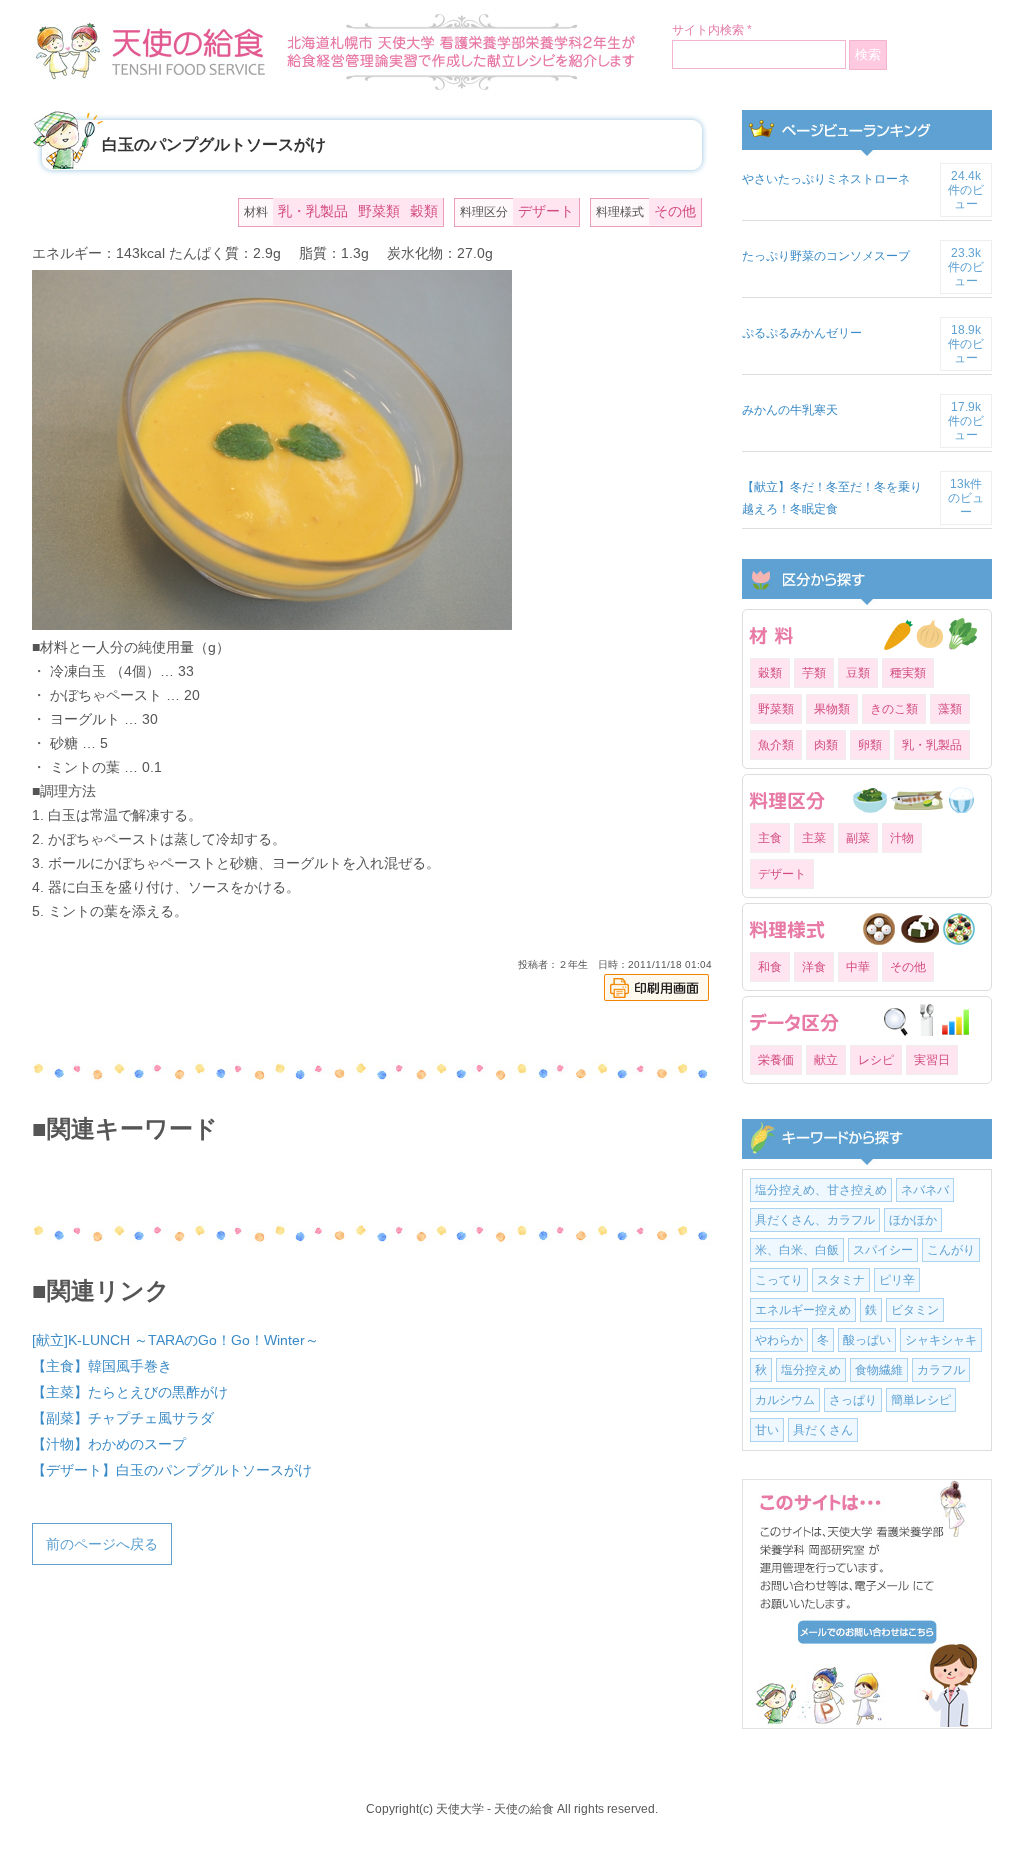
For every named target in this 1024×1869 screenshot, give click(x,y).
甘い (767, 1430)
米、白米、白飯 (797, 1250)
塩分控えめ (811, 1370)
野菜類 (379, 211)
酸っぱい (867, 1340)
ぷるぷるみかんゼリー (802, 333)
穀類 (424, 211)
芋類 (814, 673)
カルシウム (785, 1400)
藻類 (950, 709)
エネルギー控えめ (803, 1310)
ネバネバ (925, 1190)
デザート (546, 211)
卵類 (870, 745)
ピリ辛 (897, 1280)
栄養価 (776, 1060)
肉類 (826, 745)
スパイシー (883, 1250)
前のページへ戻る (102, 1544)
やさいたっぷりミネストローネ (826, 179)
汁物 (902, 838)
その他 (675, 211)
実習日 (932, 1060)
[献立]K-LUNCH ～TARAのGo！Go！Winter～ (175, 1340)
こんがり (951, 1250)
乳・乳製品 (313, 211)
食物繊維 (879, 1370)
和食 (770, 967)
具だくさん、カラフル (815, 1220)
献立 (826, 1060)
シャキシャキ (941, 1340)
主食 (770, 838)
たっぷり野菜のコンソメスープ (826, 256)
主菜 (814, 838)
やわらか (779, 1340)
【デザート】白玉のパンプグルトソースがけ (172, 1470)
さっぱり (853, 1400)
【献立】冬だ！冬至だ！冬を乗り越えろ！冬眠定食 (832, 498)
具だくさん (823, 1430)
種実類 (908, 673)
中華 (858, 967)
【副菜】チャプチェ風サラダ (123, 1418)
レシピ (876, 1060)
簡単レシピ (921, 1400)
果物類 (832, 709)
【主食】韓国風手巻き (102, 1366)
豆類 (858, 673)
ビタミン (915, 1310)
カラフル (941, 1370)
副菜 (858, 838)
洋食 (814, 967)
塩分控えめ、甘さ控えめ (821, 1190)
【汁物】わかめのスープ (109, 1444)
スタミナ (841, 1280)
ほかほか (913, 1220)
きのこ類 (894, 709)
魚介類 (776, 745)
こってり (779, 1280)
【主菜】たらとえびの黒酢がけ (130, 1392)
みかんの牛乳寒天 (790, 410)
